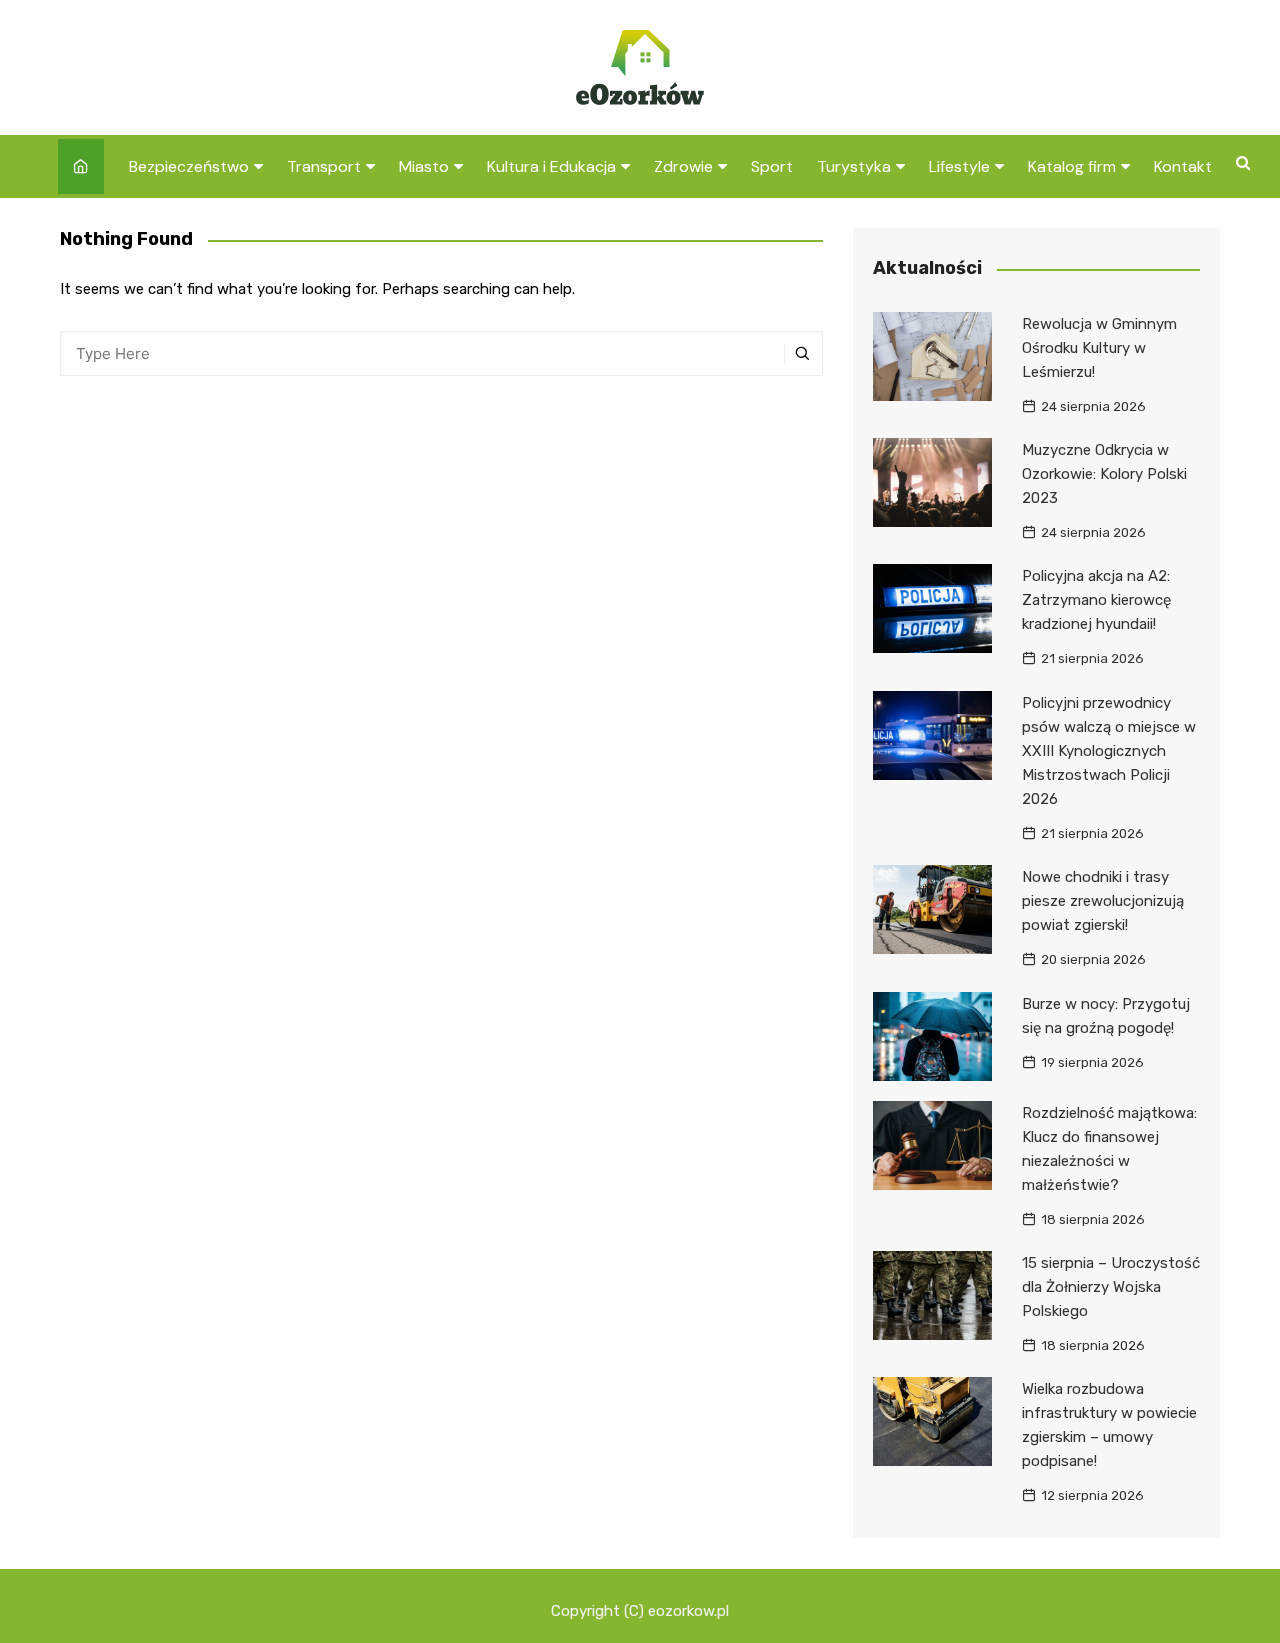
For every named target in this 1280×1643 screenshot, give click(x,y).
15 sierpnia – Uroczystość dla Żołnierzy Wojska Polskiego (1111, 1287)
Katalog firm (1072, 166)
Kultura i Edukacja (551, 166)
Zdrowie (683, 166)
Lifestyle (959, 166)
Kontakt (1183, 166)
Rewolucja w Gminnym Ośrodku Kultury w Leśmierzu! (1099, 348)
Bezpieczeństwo (189, 166)
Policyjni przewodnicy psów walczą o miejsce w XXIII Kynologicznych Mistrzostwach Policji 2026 (1109, 751)
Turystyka (854, 166)
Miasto (424, 166)
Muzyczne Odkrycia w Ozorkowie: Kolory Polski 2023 (1104, 474)
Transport (324, 166)
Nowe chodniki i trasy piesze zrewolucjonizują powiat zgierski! (1103, 901)
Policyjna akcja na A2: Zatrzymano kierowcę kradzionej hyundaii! (1096, 600)
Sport (772, 166)
